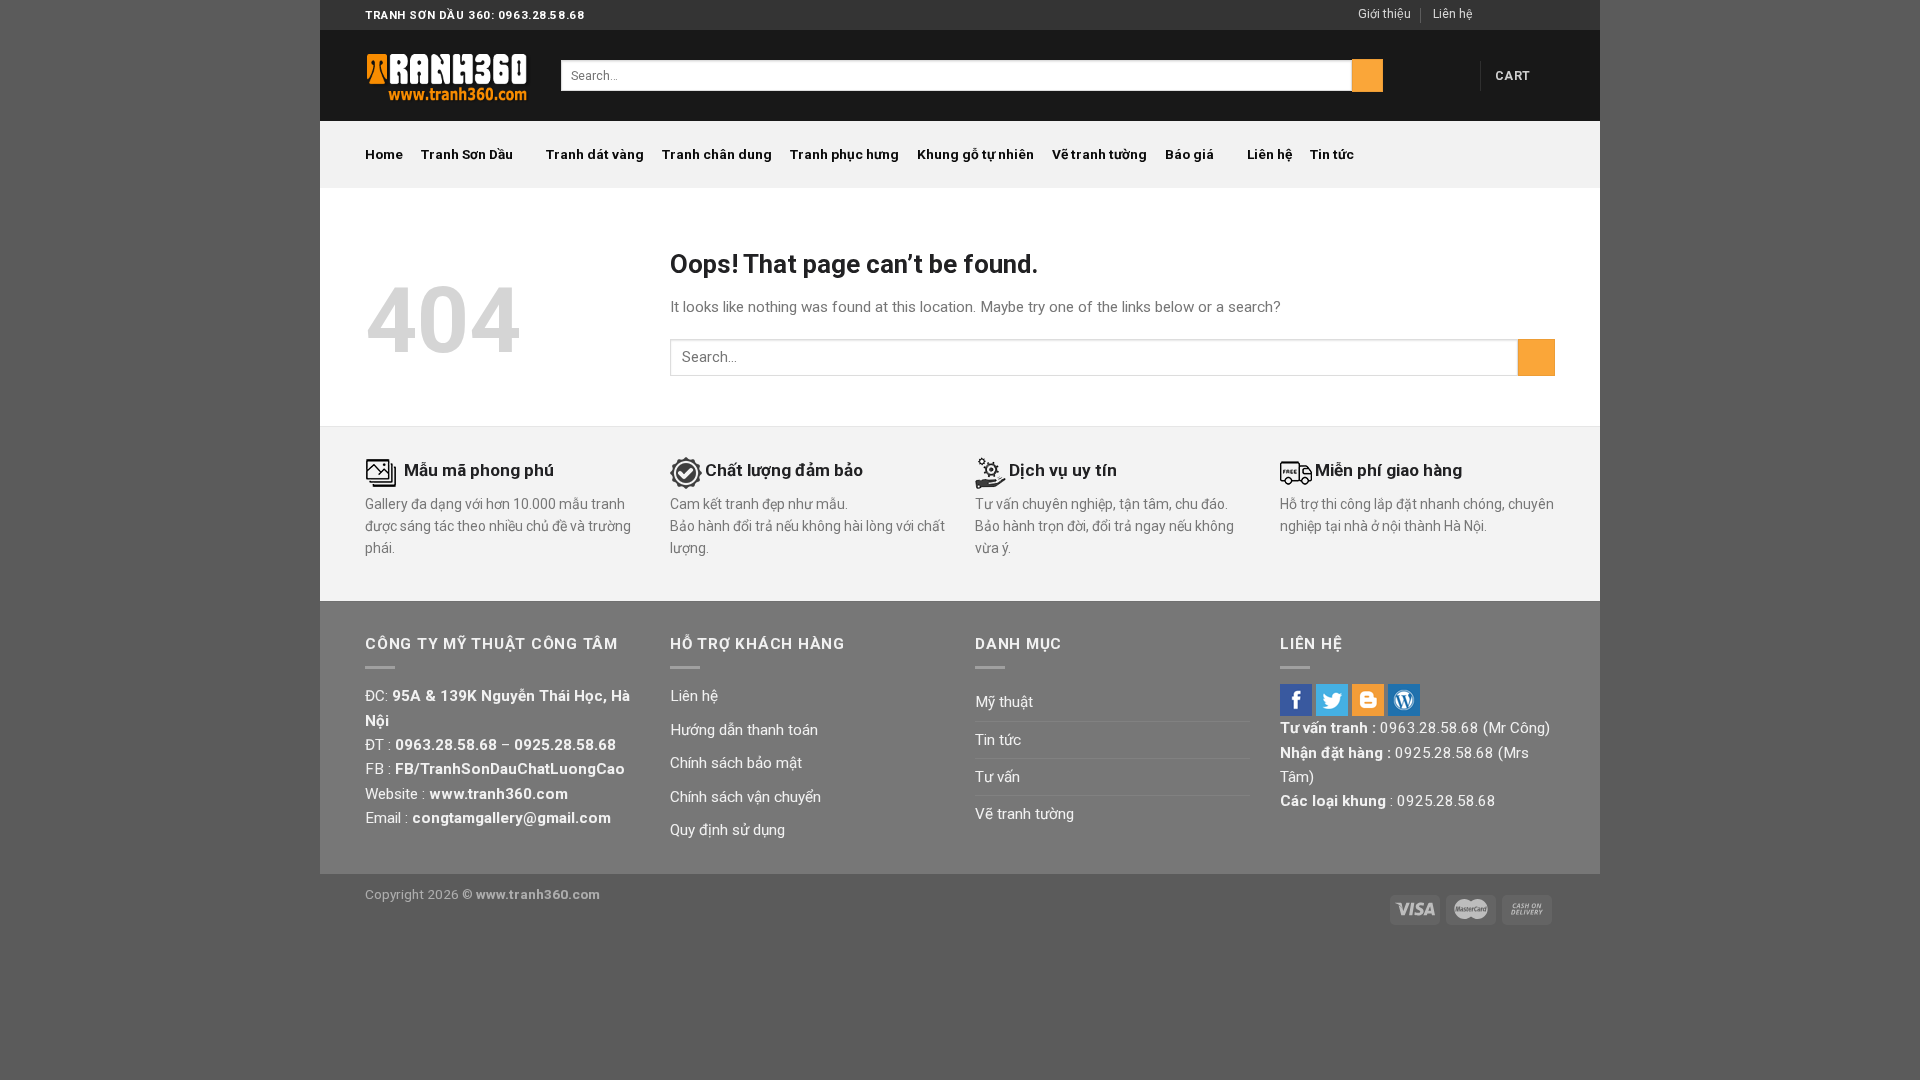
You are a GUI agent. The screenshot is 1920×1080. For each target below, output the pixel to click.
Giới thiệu (1384, 14)
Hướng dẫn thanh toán (744, 730)
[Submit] (1367, 75)
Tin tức (1332, 154)
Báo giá (1189, 154)
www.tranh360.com (538, 894)
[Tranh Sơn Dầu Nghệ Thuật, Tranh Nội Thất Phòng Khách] (448, 75)
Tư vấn (997, 777)
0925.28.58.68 (1444, 753)
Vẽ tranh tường (1099, 154)
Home (384, 154)
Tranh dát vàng (595, 154)
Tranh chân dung (717, 154)
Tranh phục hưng (844, 154)
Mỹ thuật (1004, 702)
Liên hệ (1452, 14)
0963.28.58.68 (1429, 728)
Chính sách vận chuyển (745, 797)
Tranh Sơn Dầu (467, 154)
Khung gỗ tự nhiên (975, 154)
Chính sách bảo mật (736, 763)
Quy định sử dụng (727, 830)
